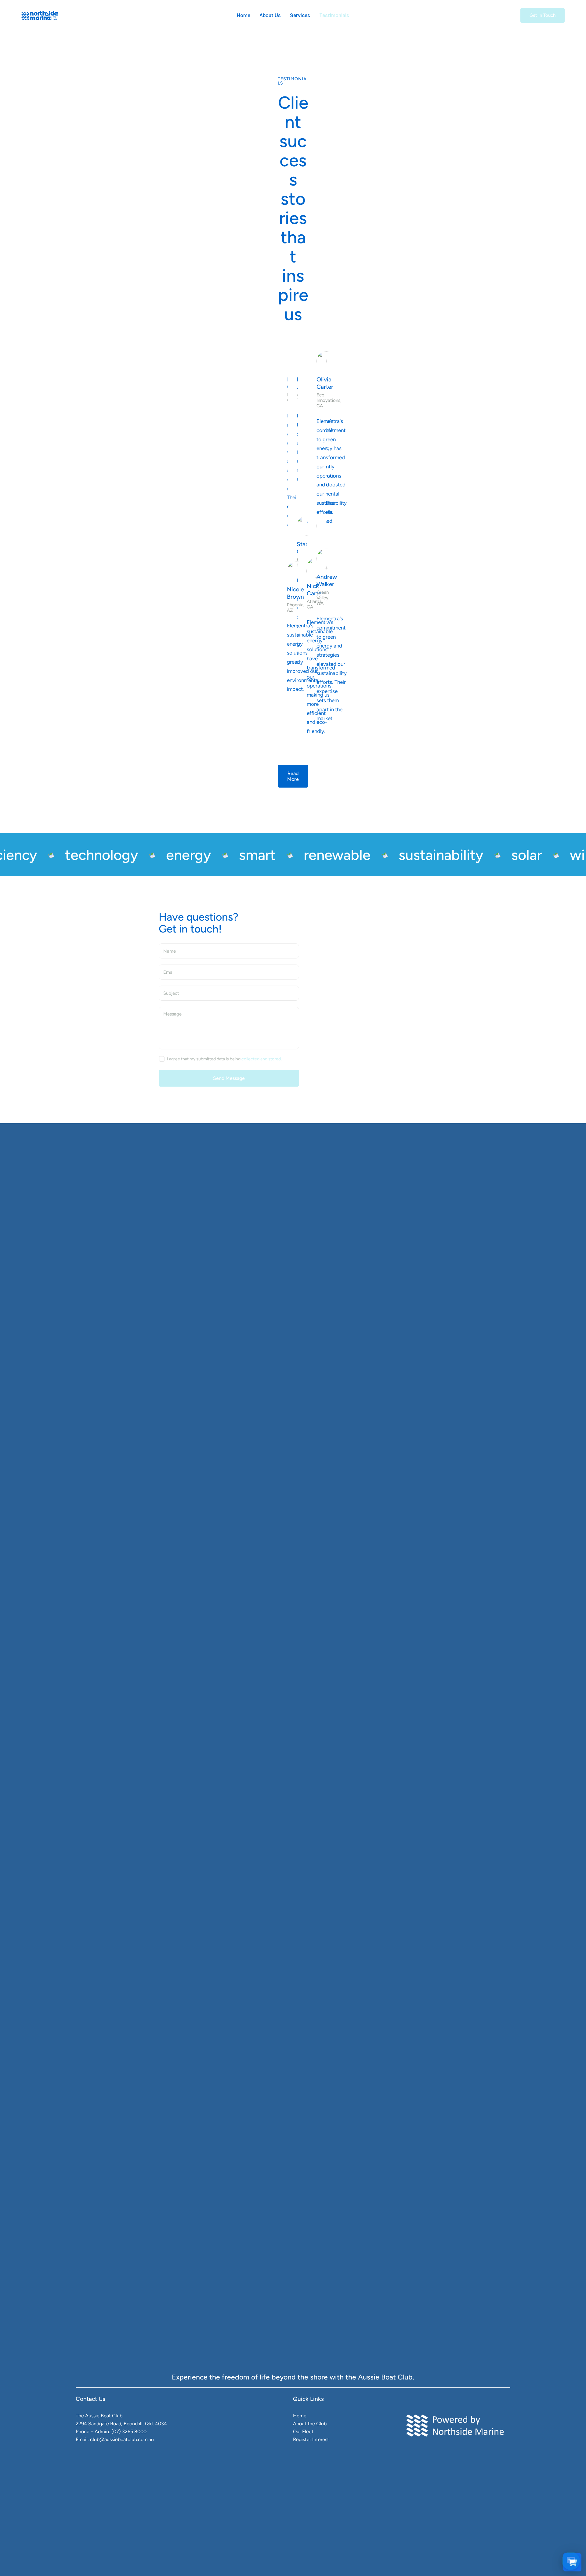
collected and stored (261, 1059)
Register (302, 2439)
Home (300, 2416)
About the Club (310, 2424)
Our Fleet (303, 2432)
